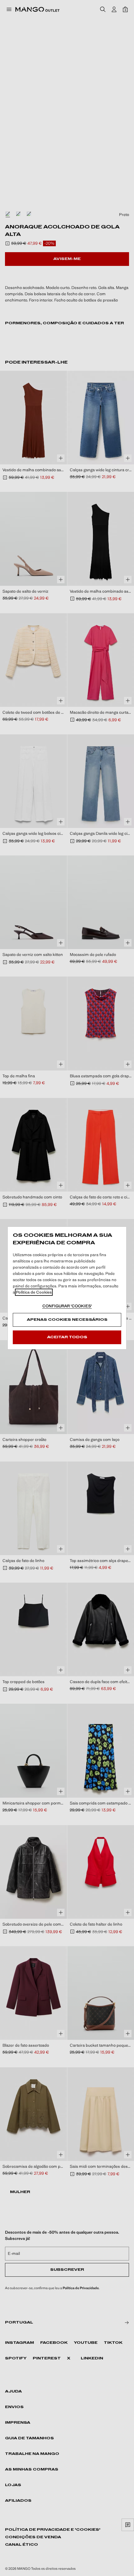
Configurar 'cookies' (67, 1306)
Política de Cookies (34, 1292)
